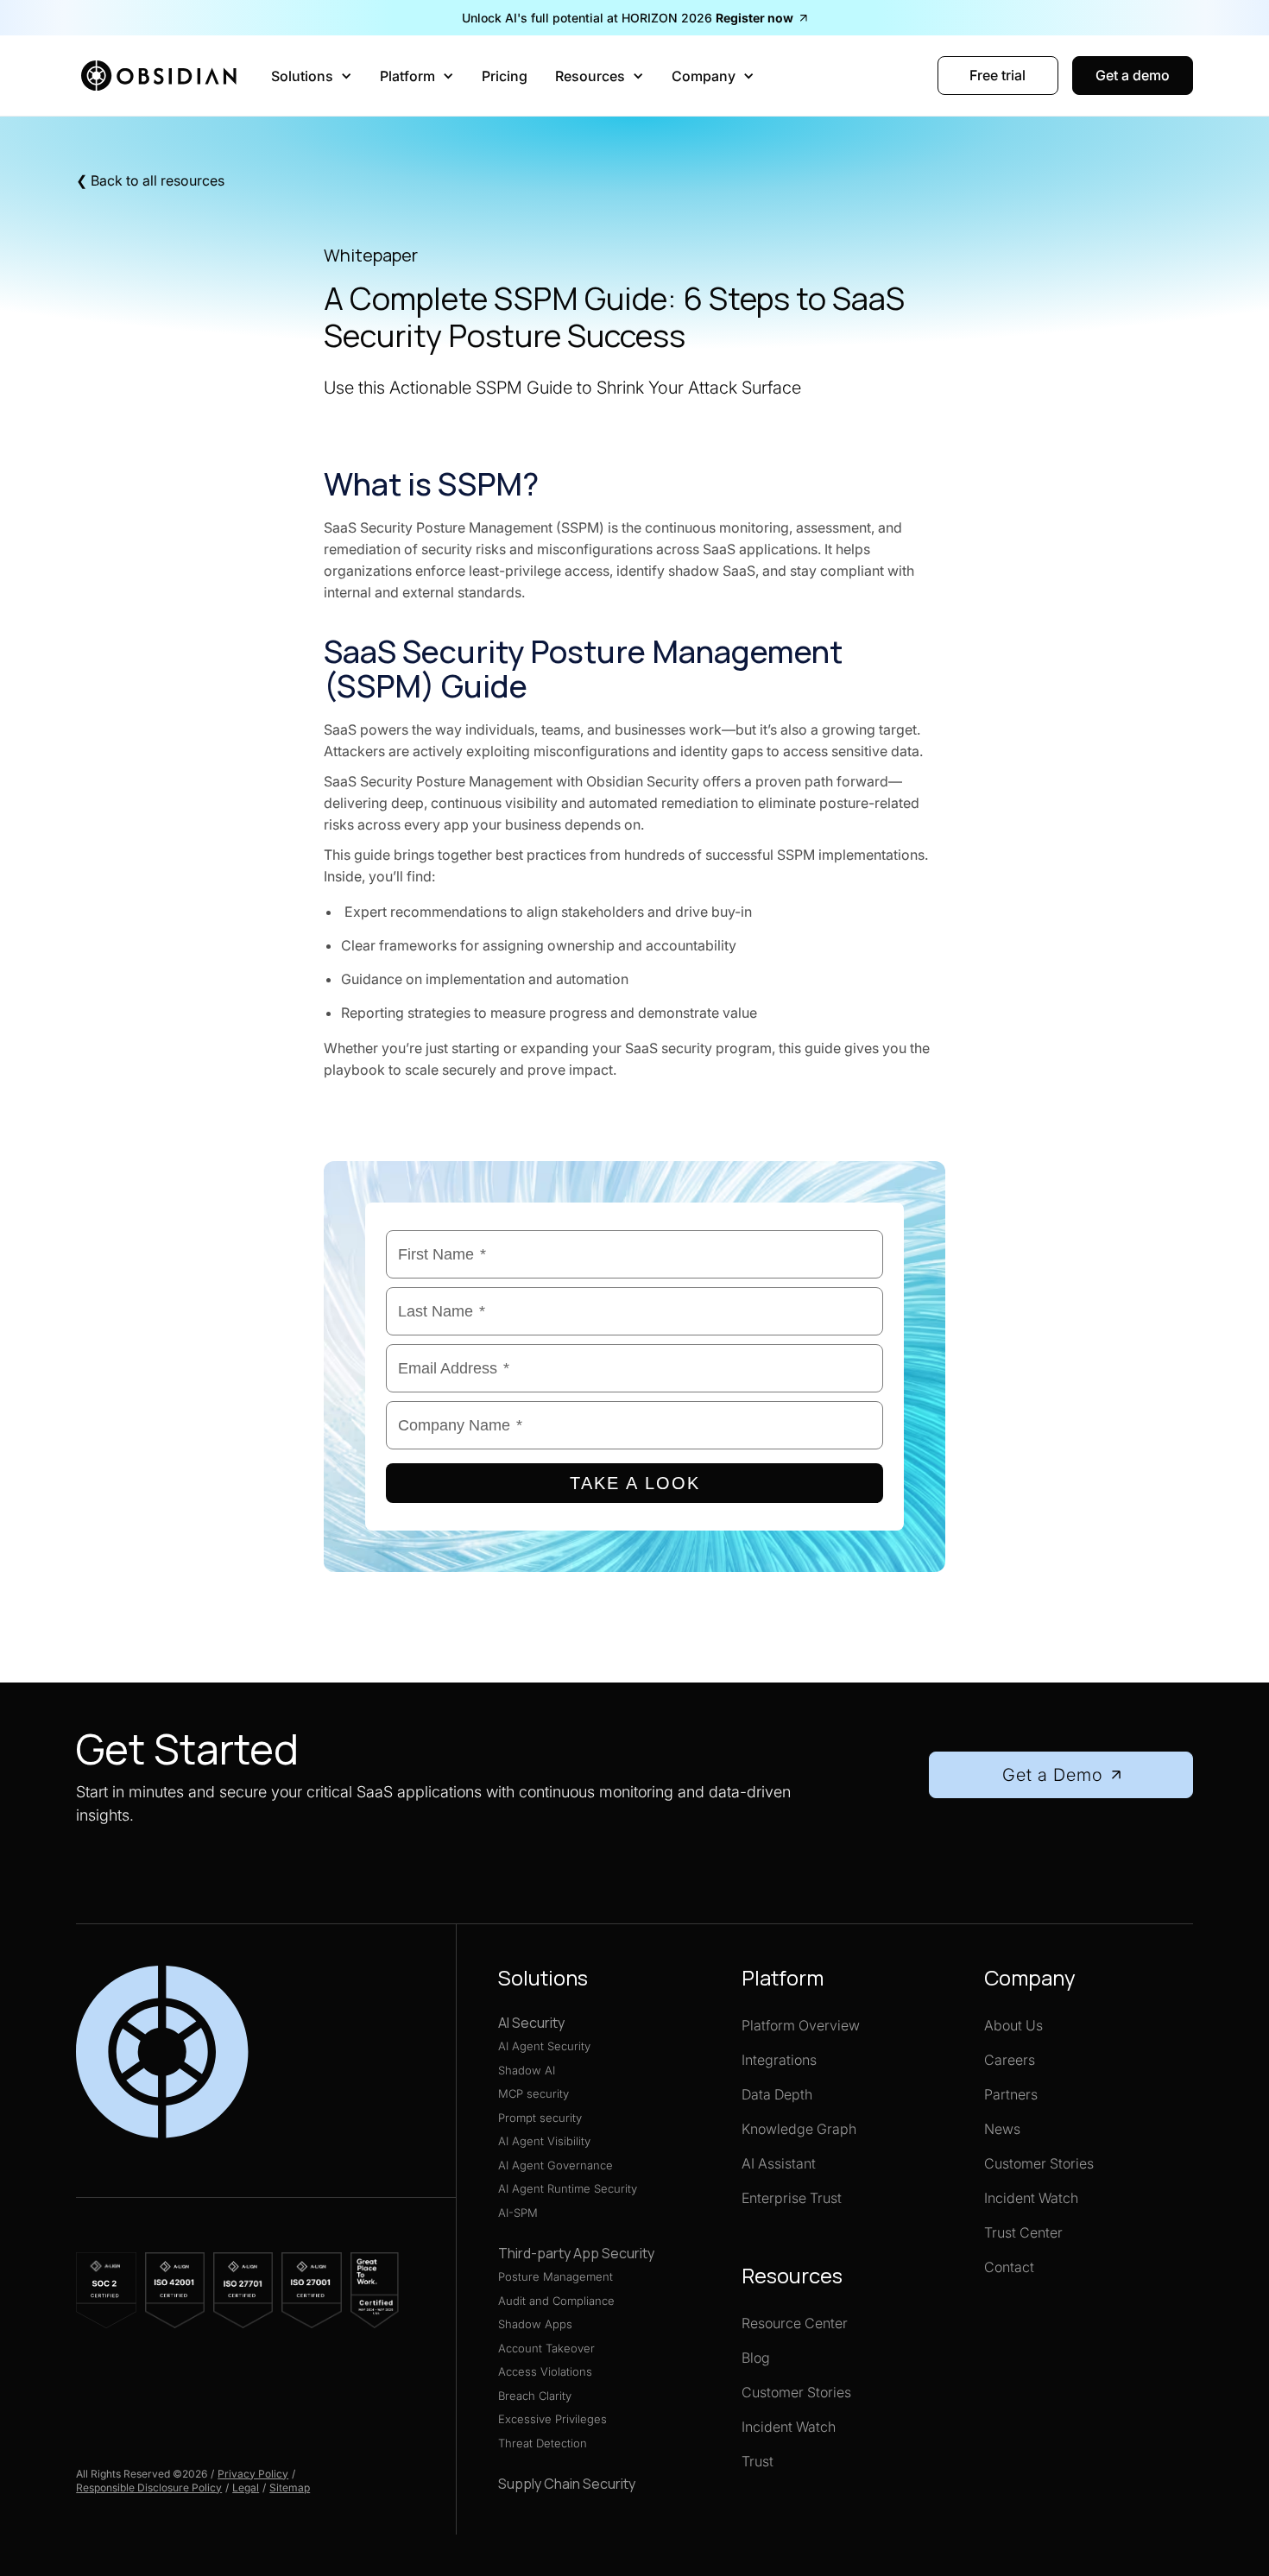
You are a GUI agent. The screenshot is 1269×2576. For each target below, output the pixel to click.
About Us (1013, 2025)
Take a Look (635, 1483)
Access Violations (545, 2371)
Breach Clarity (535, 2396)
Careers (1010, 2060)
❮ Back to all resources (150, 180)
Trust (758, 2461)
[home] (163, 76)
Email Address (454, 1368)
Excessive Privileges (552, 2419)
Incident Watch (789, 2427)
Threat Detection (543, 2443)
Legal (246, 2488)
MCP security (533, 2093)
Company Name (460, 1425)
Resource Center (795, 2323)
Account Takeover (546, 2348)
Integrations (779, 2060)
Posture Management (556, 2276)
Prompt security (540, 2118)
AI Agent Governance (556, 2165)
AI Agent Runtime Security (568, 2188)
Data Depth (777, 2094)
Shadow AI (527, 2070)
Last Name (442, 1311)
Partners (1011, 2094)
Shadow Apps (535, 2324)
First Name (442, 1254)
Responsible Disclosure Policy (149, 2488)
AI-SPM (518, 2213)
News (1002, 2129)
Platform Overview (801, 2025)
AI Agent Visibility (544, 2141)
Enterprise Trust (792, 2198)
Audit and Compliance (556, 2301)
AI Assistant (779, 2163)
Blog (756, 2358)
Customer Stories (796, 2392)
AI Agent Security (544, 2046)
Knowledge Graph (799, 2129)
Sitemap (290, 2488)
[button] (312, 76)
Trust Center (1023, 2232)
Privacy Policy (253, 2474)
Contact (1009, 2267)
